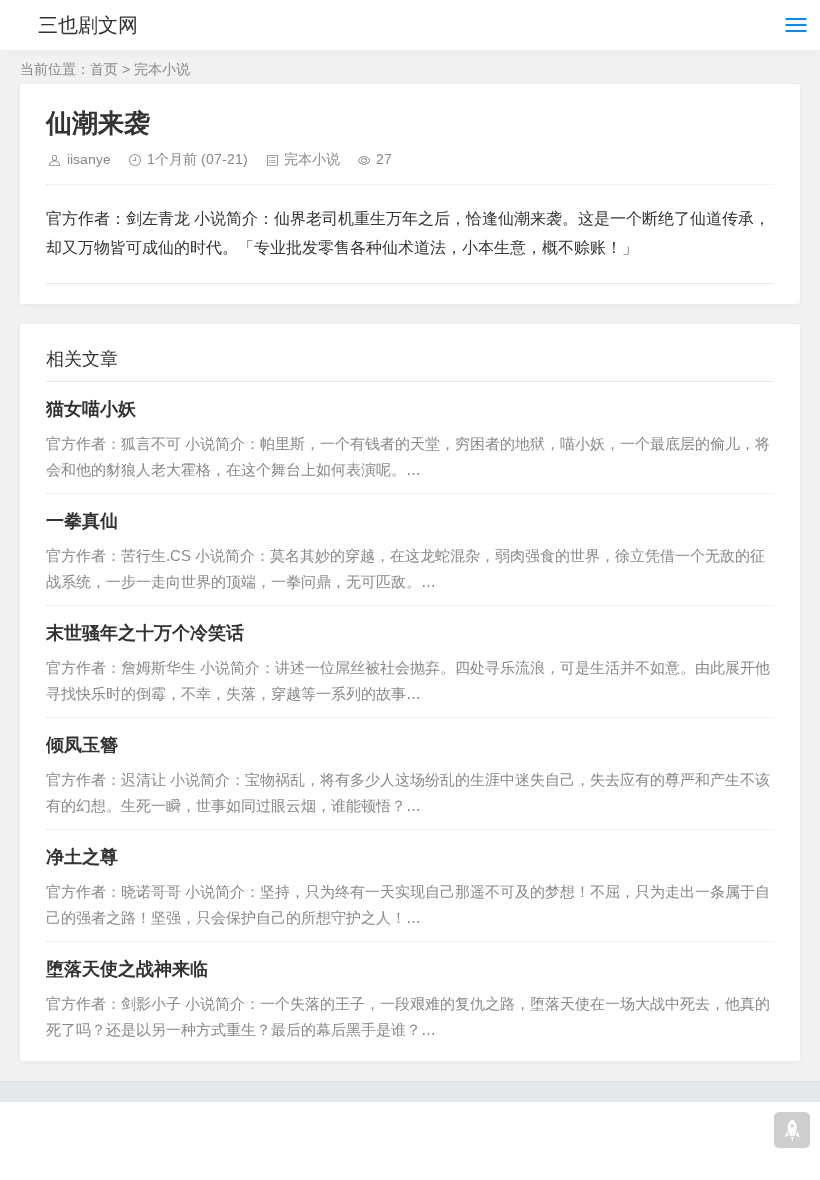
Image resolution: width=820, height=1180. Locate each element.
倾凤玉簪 (82, 745)
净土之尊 (82, 857)
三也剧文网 (88, 25)
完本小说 (162, 69)
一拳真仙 (82, 521)
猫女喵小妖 (91, 409)
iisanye (89, 159)
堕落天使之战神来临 (127, 969)
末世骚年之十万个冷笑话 (145, 633)
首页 (104, 69)
